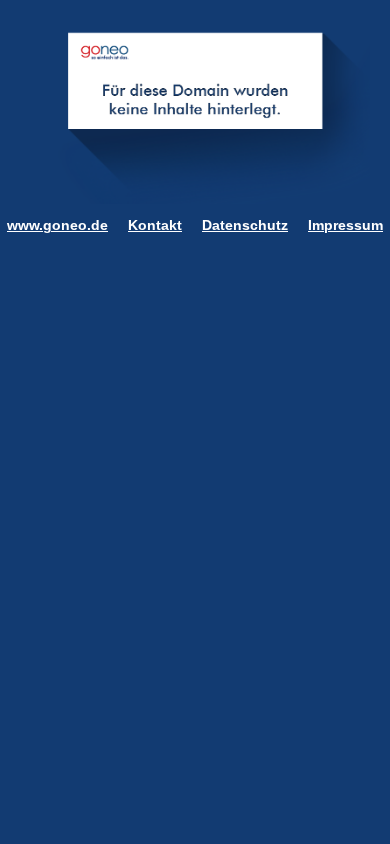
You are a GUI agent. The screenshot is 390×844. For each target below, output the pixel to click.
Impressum (345, 225)
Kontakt (155, 225)
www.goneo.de (57, 225)
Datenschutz (245, 225)
